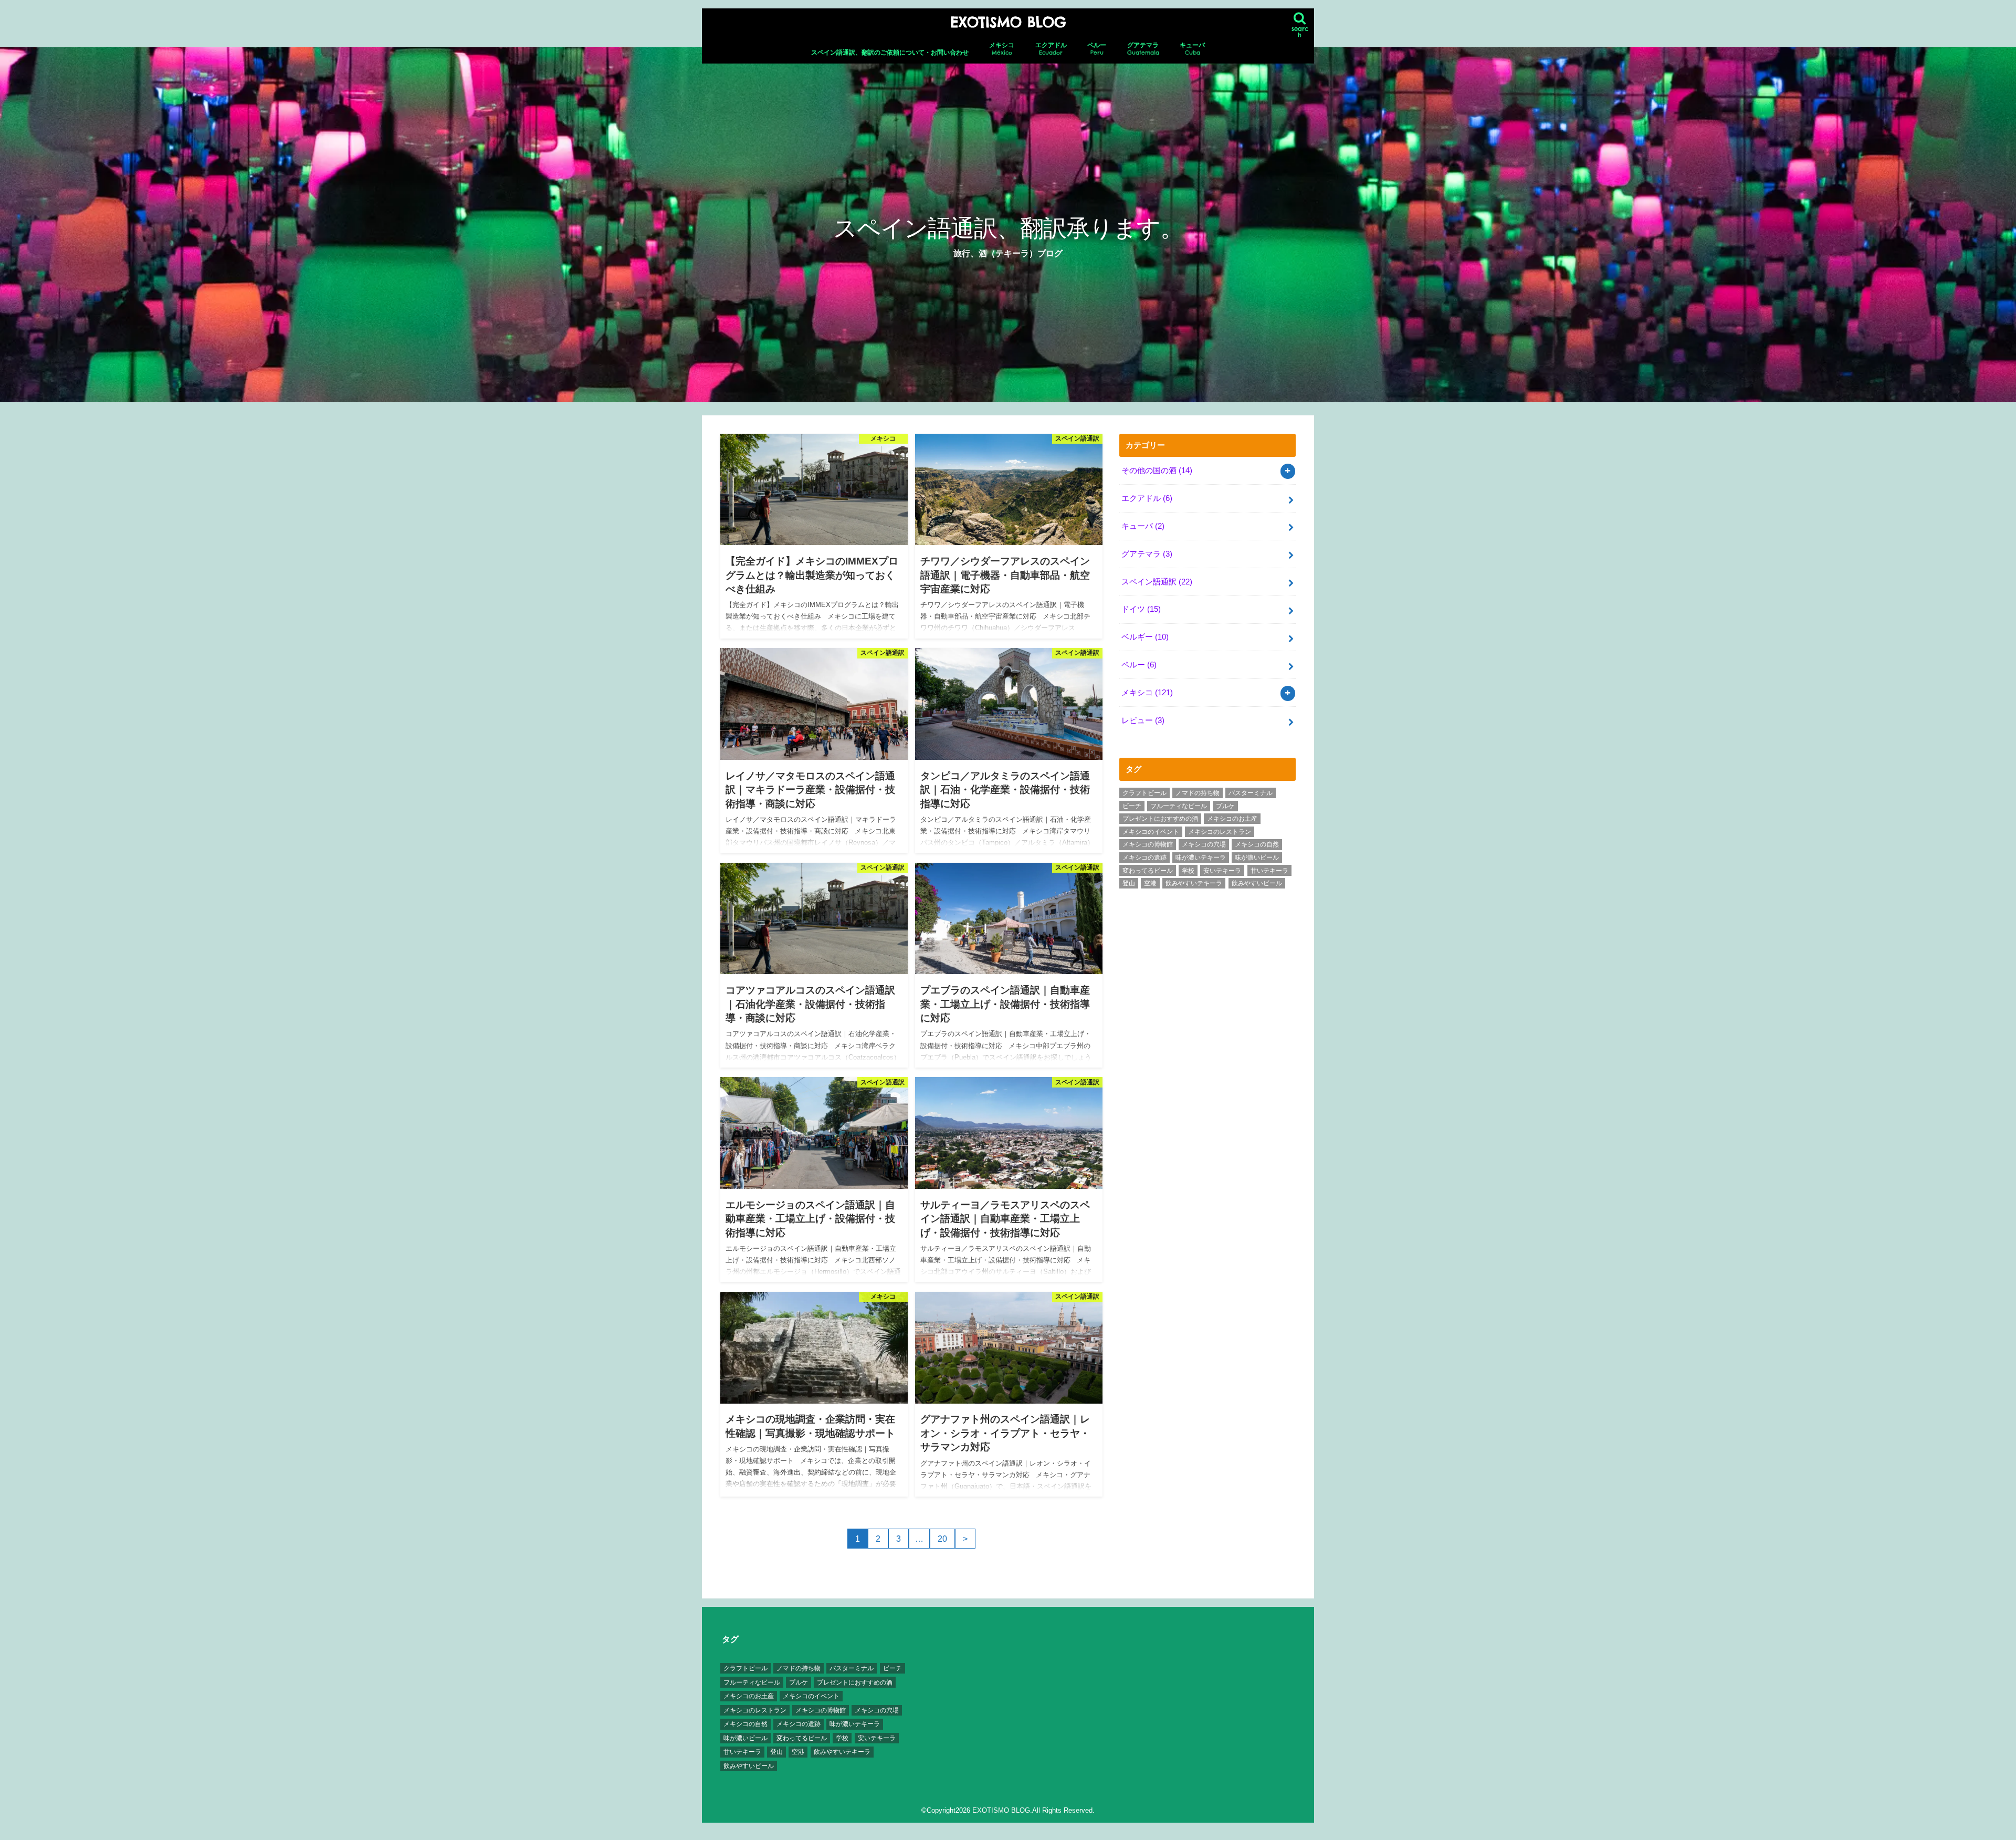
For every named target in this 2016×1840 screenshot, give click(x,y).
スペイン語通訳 (1157, 582)
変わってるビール (1148, 871)
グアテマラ (1143, 49)
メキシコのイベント (1151, 832)
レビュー (1143, 720)
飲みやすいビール (1257, 883)
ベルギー (1145, 637)
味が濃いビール (1257, 858)
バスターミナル (1251, 793)
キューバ (1192, 49)
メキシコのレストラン (1220, 832)
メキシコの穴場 (1204, 844)
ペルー (1097, 49)
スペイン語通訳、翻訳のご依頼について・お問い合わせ (890, 53)
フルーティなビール (1179, 806)
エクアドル (1051, 49)
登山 (1129, 883)
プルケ (1225, 806)
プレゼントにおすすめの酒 (1160, 819)
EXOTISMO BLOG (1008, 22)
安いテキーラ (1222, 871)
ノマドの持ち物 (1198, 793)
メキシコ (1002, 49)
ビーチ (1132, 806)
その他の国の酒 (1157, 471)
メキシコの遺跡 (1144, 858)
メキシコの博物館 (1148, 844)
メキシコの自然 (1257, 844)
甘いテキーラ (1269, 871)
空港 (1150, 883)
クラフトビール (1144, 793)
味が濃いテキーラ (1201, 858)
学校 (1188, 871)
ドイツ (1141, 609)
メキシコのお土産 (1232, 819)
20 (942, 1539)
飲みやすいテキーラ (1194, 883)
